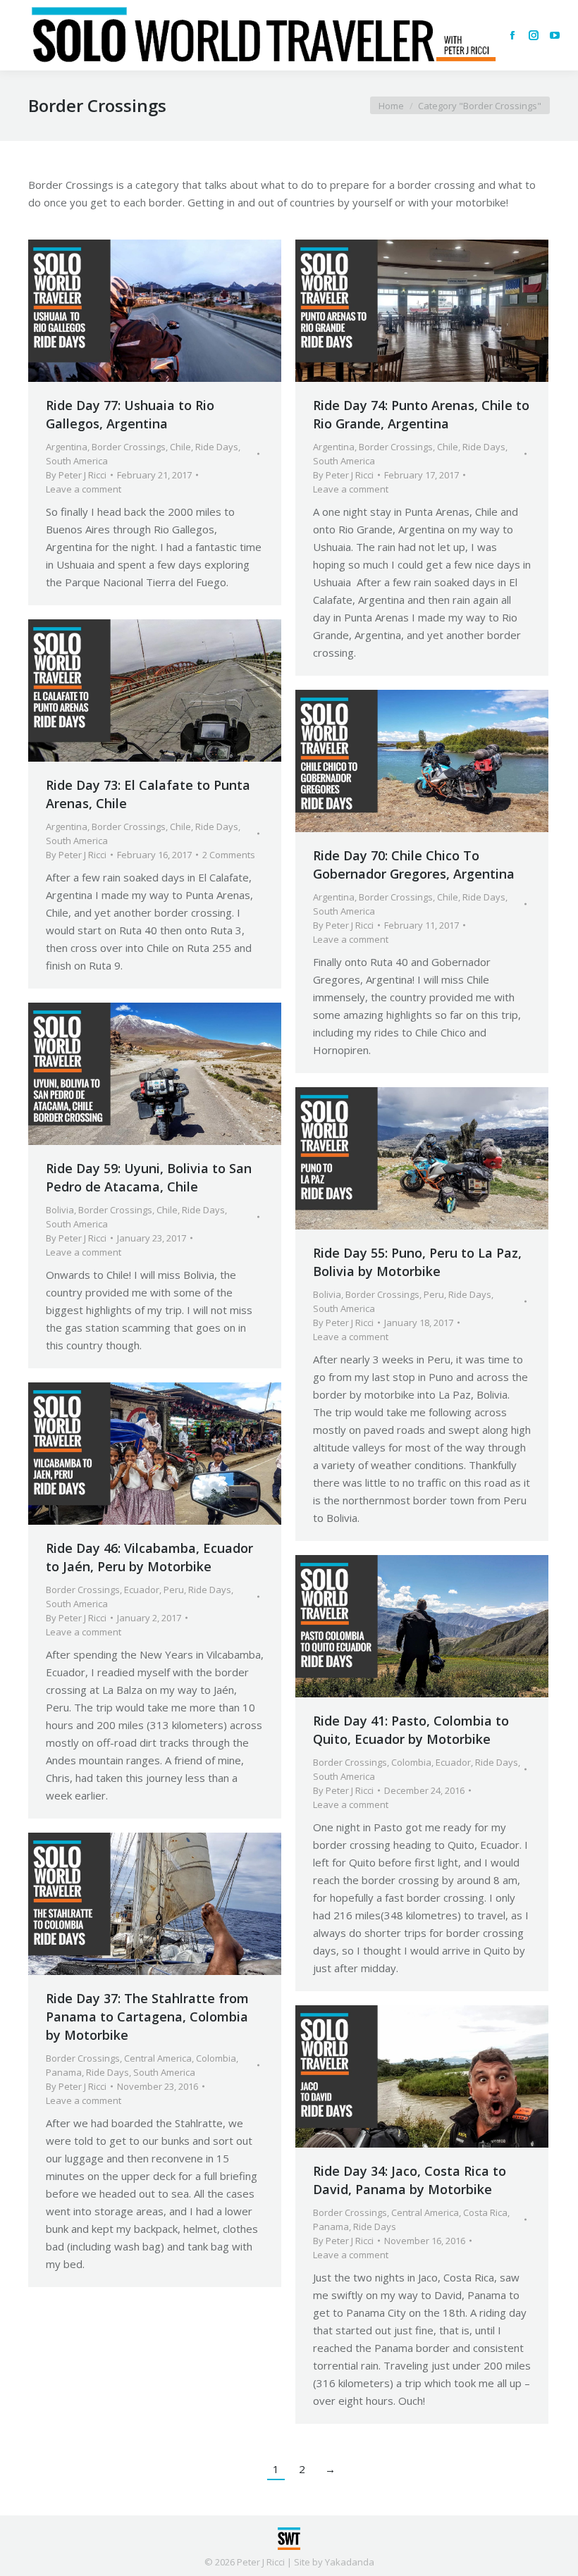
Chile (180, 447)
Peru (434, 1294)
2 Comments (229, 855)
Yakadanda (350, 2562)
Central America (158, 2058)
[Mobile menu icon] (23, 35)
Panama (64, 2072)
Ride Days (217, 447)
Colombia (411, 1762)
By (76, 475)
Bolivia (60, 1210)
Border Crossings (129, 447)
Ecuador (142, 1590)
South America (77, 461)
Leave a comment (84, 489)
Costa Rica (485, 2212)
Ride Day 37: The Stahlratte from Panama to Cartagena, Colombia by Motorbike (147, 2017)
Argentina (67, 447)
